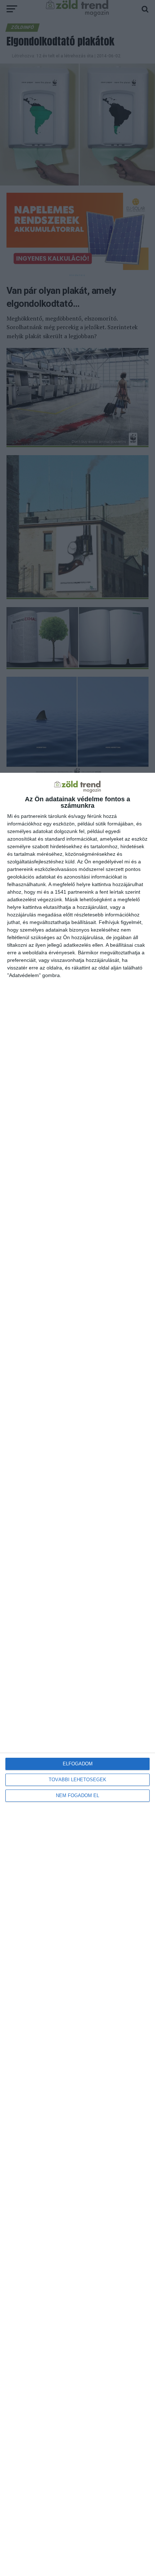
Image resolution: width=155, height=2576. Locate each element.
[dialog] (77, 1674)
